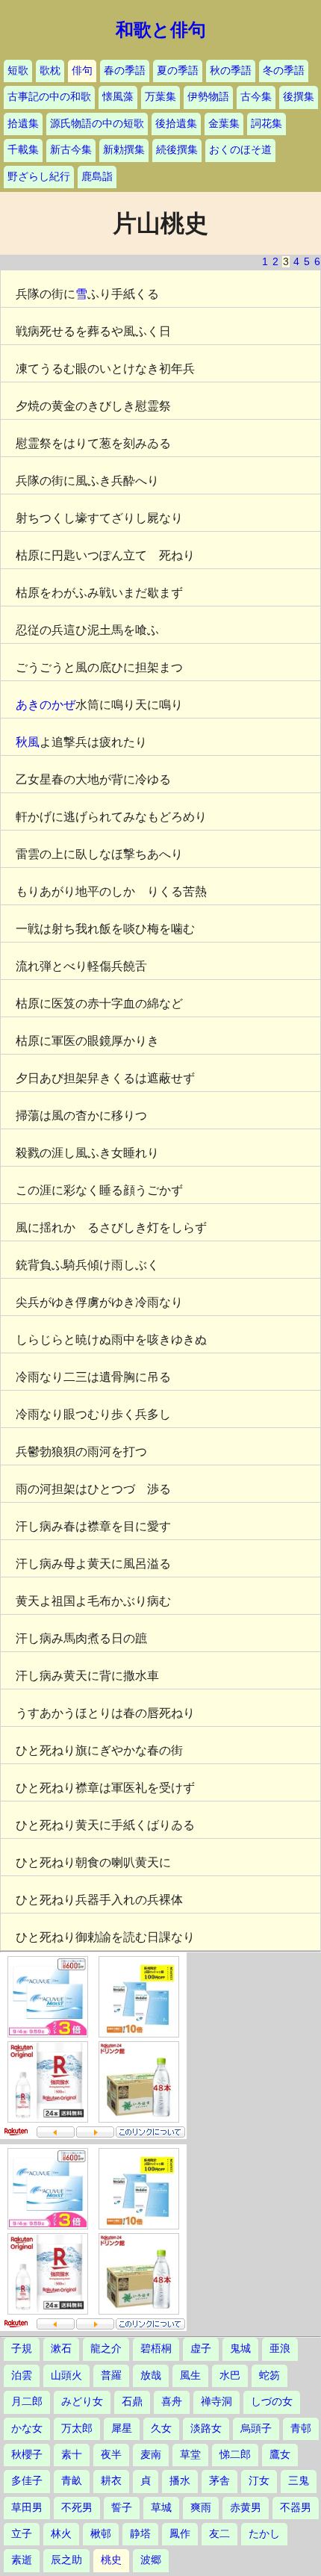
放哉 (151, 2375)
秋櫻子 (27, 2455)
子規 (22, 2349)
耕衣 (111, 2481)
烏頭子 (256, 2428)
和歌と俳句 (161, 30)
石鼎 (132, 2402)
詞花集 (267, 124)
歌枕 (50, 71)
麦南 (151, 2455)
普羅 (111, 2375)
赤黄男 (246, 2508)
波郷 (151, 2560)
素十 (72, 2455)
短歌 (18, 71)
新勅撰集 (124, 150)
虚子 (201, 2349)
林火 (61, 2534)
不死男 (77, 2508)
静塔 (140, 2534)
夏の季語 (178, 71)
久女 (161, 2428)
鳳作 (180, 2534)
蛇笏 (269, 2375)
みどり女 (82, 2402)
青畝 (72, 2481)
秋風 (28, 742)
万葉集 (160, 97)
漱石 (61, 2349)
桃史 (111, 2560)
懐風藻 (118, 97)
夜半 (111, 2455)
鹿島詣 (97, 177)
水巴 (230, 2375)
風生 (190, 2375)
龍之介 (106, 2349)
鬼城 (240, 2349)
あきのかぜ (46, 705)
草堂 (190, 2455)
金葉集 (224, 124)
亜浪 (280, 2349)
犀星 (122, 2428)
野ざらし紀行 (39, 177)
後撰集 (299, 97)
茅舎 (219, 2481)
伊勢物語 (208, 97)
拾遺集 (23, 124)
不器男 (296, 2508)
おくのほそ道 (240, 150)
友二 (219, 2534)
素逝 (22, 2560)
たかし (264, 2534)
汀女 (259, 2481)
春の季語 (125, 71)
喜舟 (172, 2402)
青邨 (301, 2428)
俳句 (82, 71)
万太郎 (77, 2428)
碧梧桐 (156, 2349)
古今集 (256, 97)
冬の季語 (284, 71)
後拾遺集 (176, 124)
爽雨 (201, 2508)
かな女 (27, 2428)
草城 (161, 2508)
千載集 (23, 150)
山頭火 (66, 2375)
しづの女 (272, 2402)
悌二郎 (235, 2455)
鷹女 (280, 2455)
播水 (180, 2481)
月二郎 (27, 2402)
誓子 (122, 2508)
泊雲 (22, 2375)
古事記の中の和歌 (49, 97)
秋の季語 (231, 71)
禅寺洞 (216, 2402)
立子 (22, 2534)
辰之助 (66, 2560)
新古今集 (71, 150)
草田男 (27, 2508)
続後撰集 (177, 150)
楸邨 (101, 2534)
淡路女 (206, 2428)
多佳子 (27, 2481)
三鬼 (299, 2481)
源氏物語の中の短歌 (97, 124)
